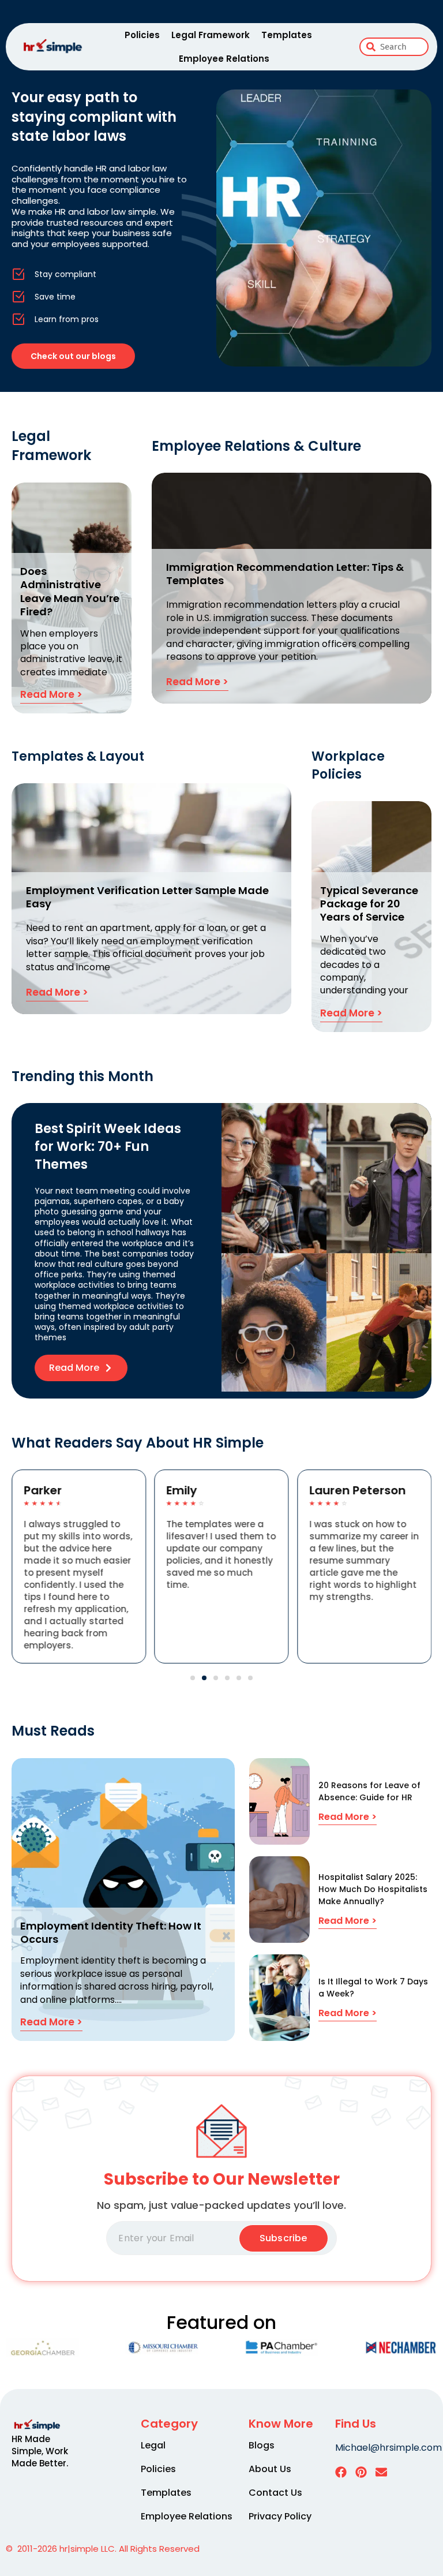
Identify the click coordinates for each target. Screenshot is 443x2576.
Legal (153, 2446)
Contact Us (275, 2493)
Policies (142, 35)
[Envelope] (381, 2472)
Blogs (262, 2446)
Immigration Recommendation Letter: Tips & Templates (285, 574)
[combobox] (394, 47)
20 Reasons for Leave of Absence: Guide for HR (369, 1791)
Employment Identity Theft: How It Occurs (111, 1932)
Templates (287, 35)
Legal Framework (211, 35)
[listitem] (47, 2451)
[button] (193, 1678)
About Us (270, 2469)
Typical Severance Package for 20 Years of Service (369, 904)
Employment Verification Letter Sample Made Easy (147, 897)
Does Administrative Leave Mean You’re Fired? (70, 591)
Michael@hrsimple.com (388, 2448)
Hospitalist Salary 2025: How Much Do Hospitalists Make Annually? (373, 1889)
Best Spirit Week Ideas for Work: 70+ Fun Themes (108, 1147)
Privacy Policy (280, 2517)
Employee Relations (224, 59)
